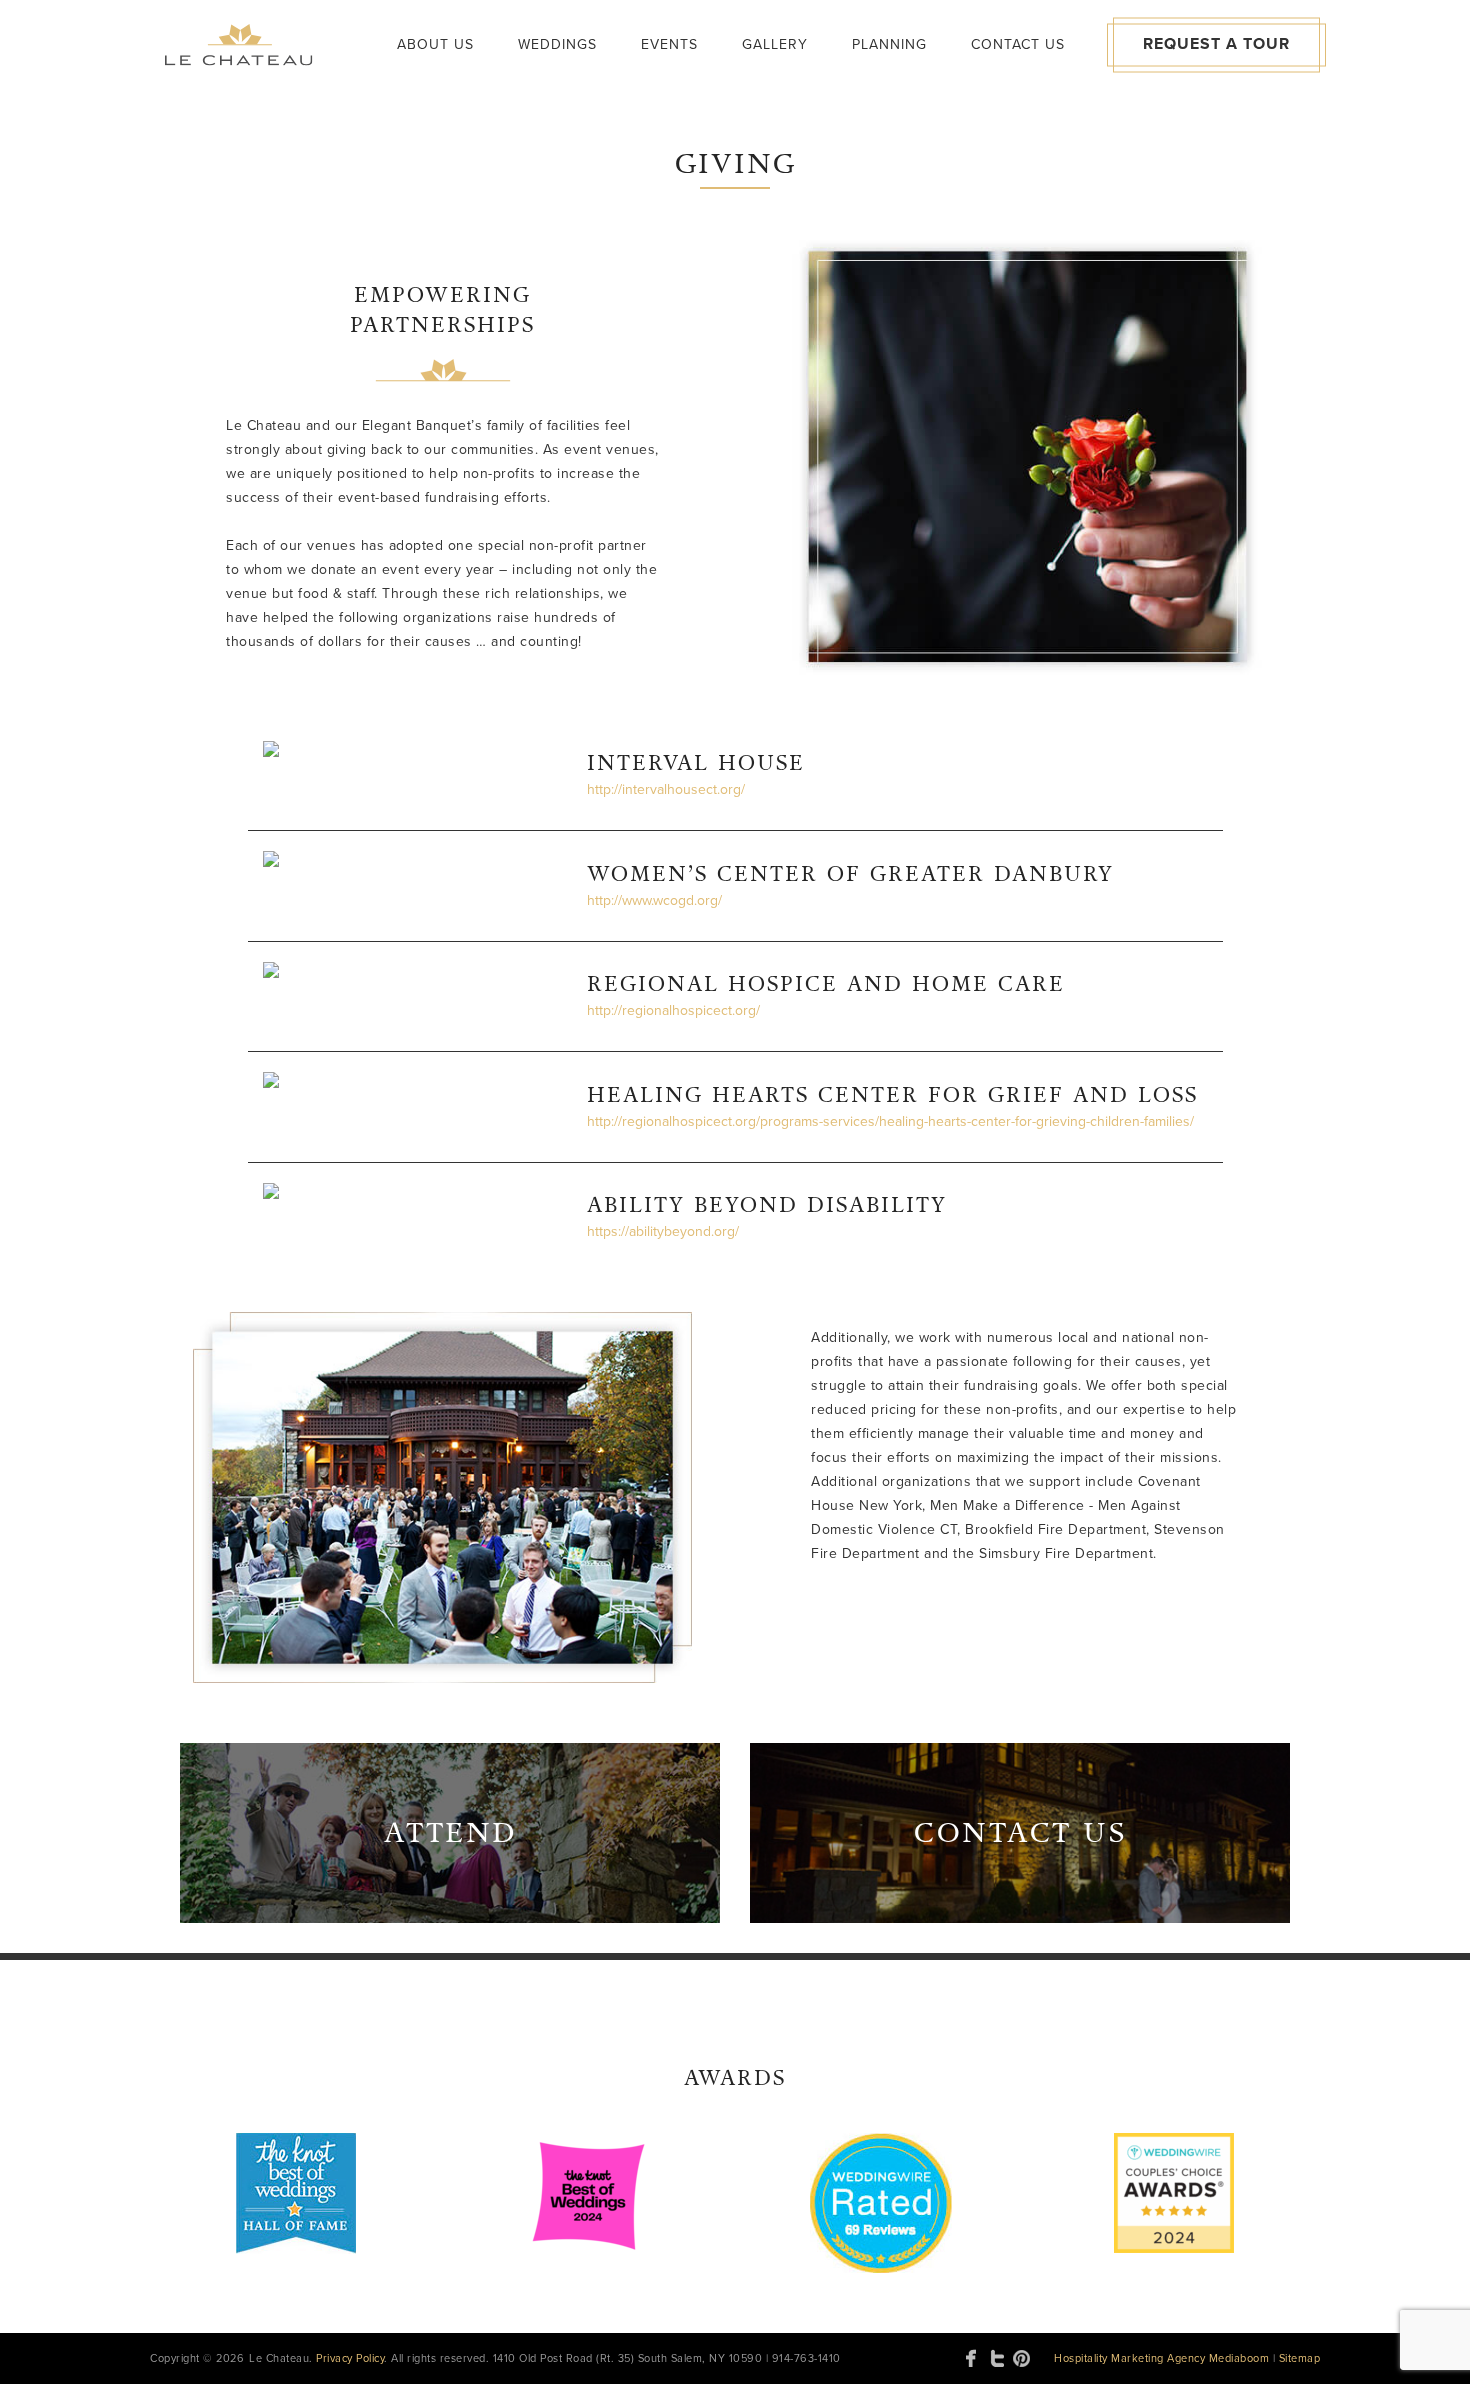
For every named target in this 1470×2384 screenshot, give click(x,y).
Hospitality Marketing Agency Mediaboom (1161, 2358)
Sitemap (1300, 2358)
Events (669, 44)
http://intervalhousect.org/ (666, 789)
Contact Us (1018, 44)
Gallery (775, 44)
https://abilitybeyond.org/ (663, 1231)
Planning (889, 44)
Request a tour (1216, 44)
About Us (435, 44)
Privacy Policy (350, 2358)
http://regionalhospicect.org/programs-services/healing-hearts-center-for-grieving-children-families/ (890, 1121)
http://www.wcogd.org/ (654, 900)
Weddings (557, 44)
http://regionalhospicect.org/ (673, 1010)
